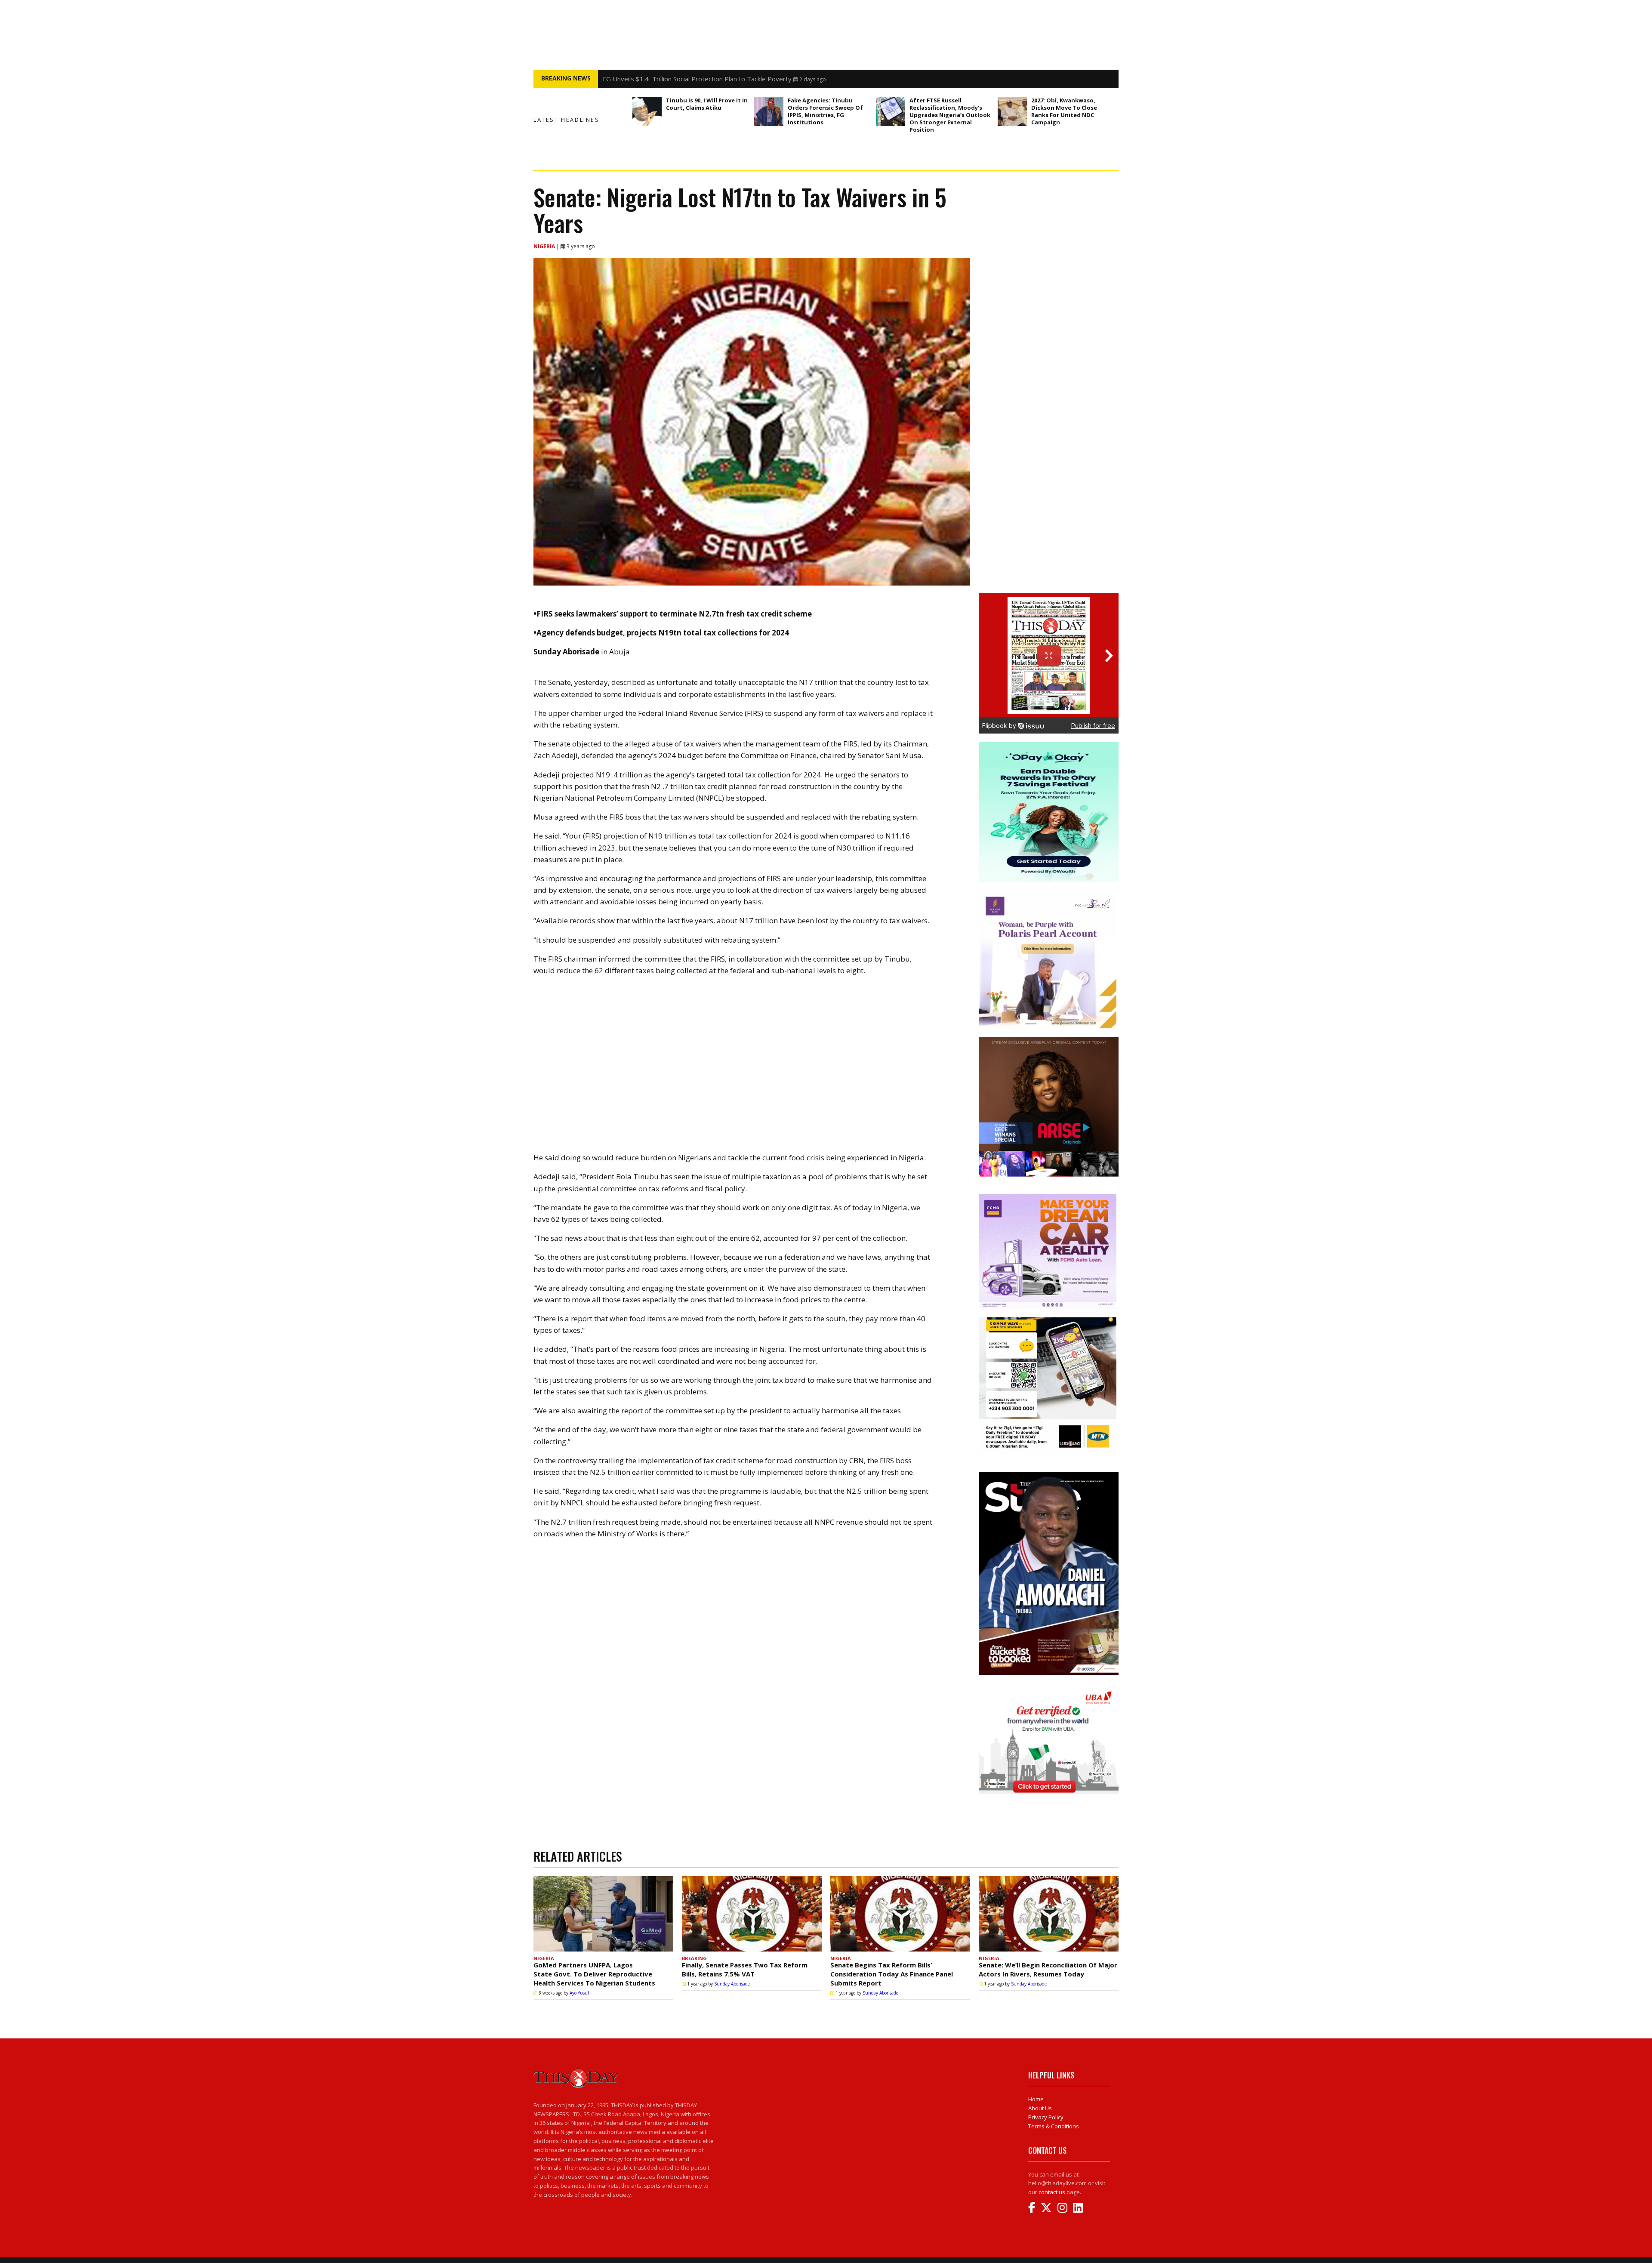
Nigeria (545, 246)
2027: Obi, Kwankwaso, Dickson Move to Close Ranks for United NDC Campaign (1064, 111)
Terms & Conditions (1054, 2126)
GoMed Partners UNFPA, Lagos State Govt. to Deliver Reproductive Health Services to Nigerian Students (594, 1974)
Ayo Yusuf (579, 1993)
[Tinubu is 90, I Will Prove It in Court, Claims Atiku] (647, 111)
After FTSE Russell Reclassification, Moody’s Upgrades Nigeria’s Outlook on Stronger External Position (950, 115)
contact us (1052, 2192)
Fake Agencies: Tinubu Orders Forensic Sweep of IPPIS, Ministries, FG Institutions (825, 111)
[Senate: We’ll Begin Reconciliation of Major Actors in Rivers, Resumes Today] (1049, 1914)
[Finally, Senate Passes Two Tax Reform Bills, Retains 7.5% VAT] (752, 1914)
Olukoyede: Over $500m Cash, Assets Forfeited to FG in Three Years (705, 79)
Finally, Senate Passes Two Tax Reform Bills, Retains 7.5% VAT (745, 1969)
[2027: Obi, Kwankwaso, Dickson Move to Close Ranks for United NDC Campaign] (1012, 111)
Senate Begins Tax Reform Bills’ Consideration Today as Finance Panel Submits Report (892, 1974)
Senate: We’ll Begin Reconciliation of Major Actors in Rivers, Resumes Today (1048, 1969)
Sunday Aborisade (732, 1984)
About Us (1040, 2108)
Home (1036, 2099)
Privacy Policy (1046, 2117)
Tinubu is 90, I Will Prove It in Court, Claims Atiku (707, 104)
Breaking (694, 1958)
